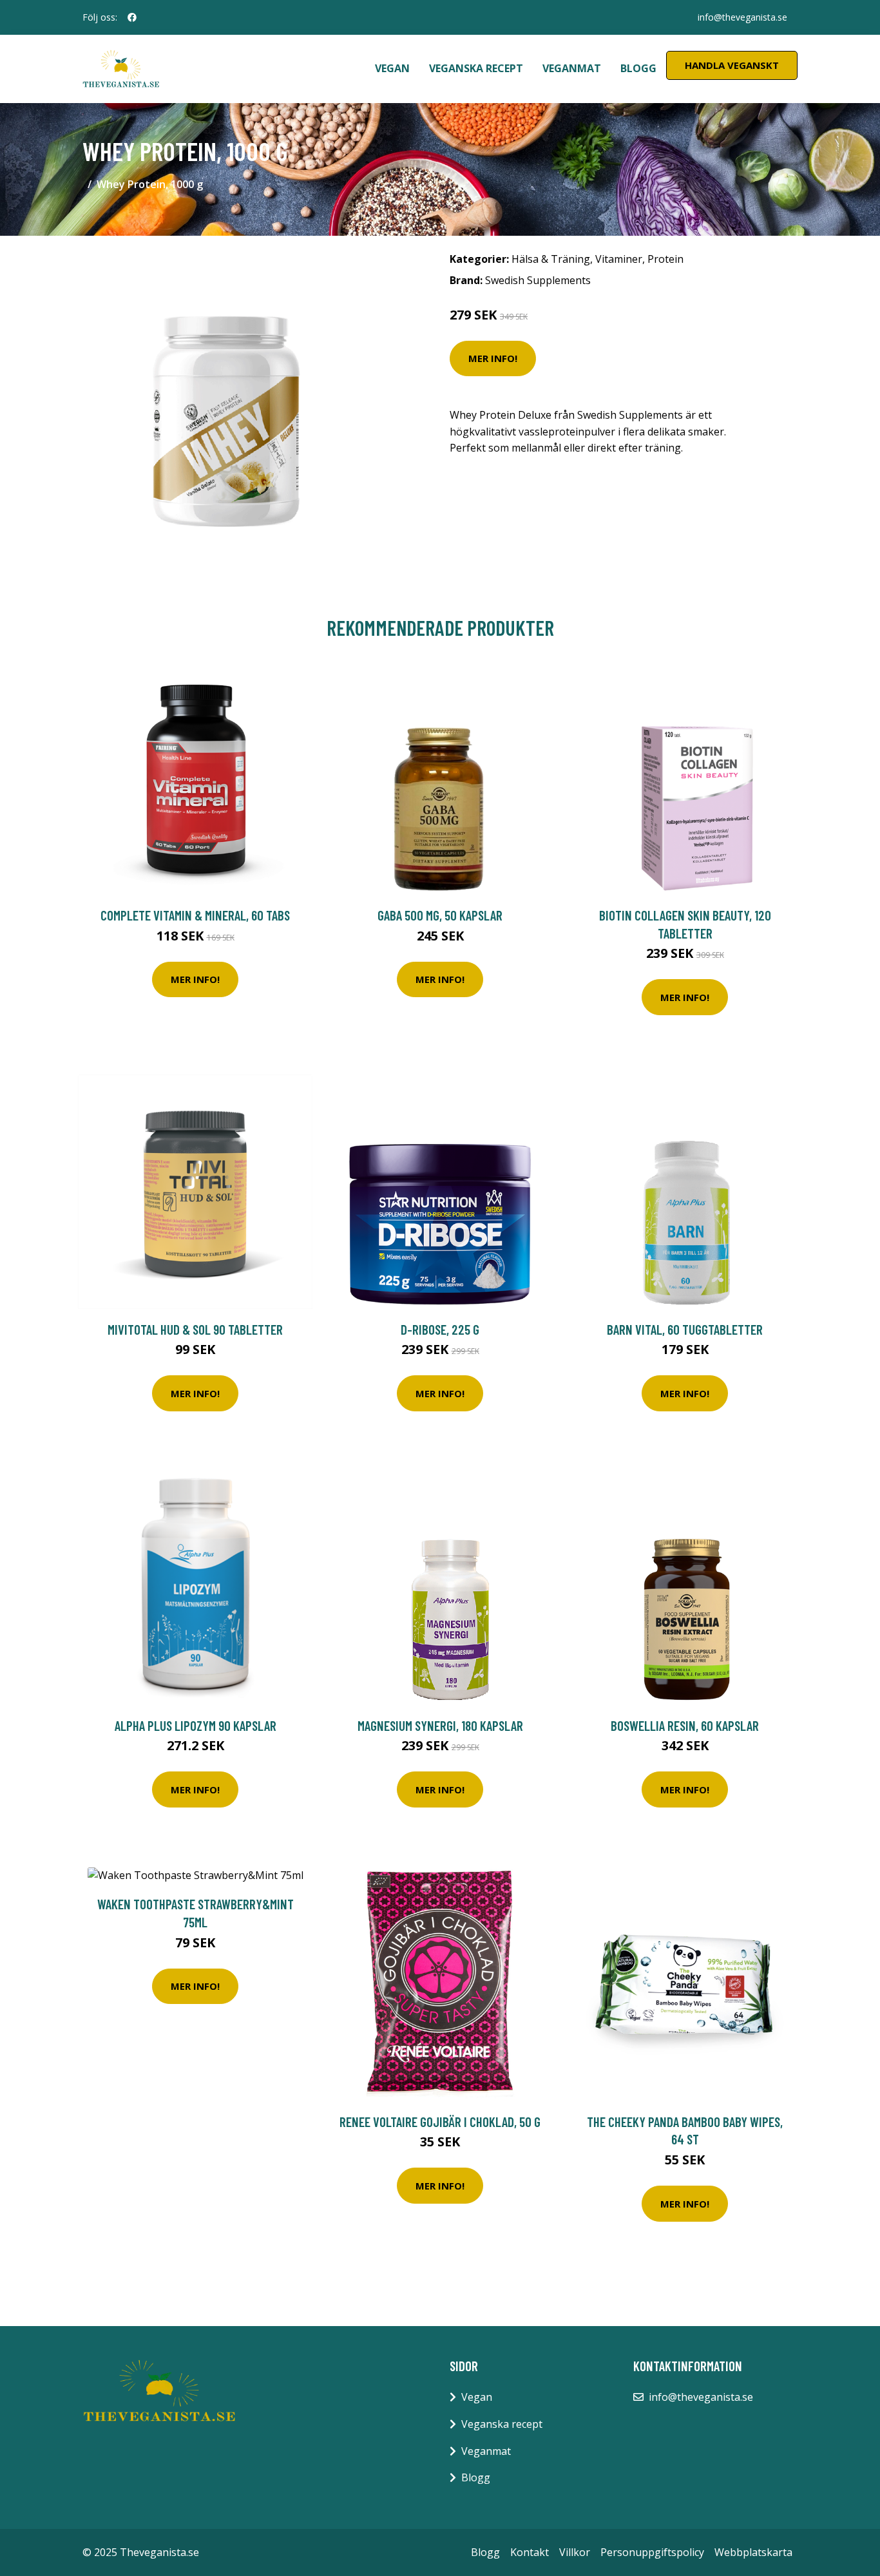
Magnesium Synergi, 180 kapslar (440, 1725)
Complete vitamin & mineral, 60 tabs (195, 915)
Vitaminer (619, 259)
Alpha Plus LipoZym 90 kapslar (196, 1725)
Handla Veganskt (732, 65)
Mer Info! (493, 358)
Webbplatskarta (753, 2552)
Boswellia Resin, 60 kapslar (685, 1725)
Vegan (392, 68)
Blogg (638, 68)
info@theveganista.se (742, 17)
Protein (665, 259)
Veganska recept (476, 68)
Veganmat (572, 68)
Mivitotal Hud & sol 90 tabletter (195, 1329)
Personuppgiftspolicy (652, 2552)
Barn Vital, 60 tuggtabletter (685, 1329)
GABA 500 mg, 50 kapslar (440, 915)
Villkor (575, 2552)
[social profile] (132, 17)
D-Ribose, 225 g (440, 1329)
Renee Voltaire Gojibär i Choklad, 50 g (440, 2122)
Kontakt (530, 2552)
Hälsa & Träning (551, 259)
